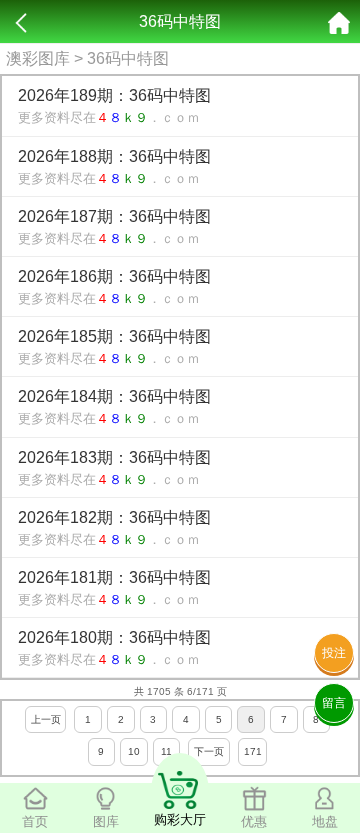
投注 (334, 653)
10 (134, 751)
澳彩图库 (38, 58)
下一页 (209, 751)
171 (253, 751)
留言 (334, 703)
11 (166, 751)
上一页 (46, 719)
